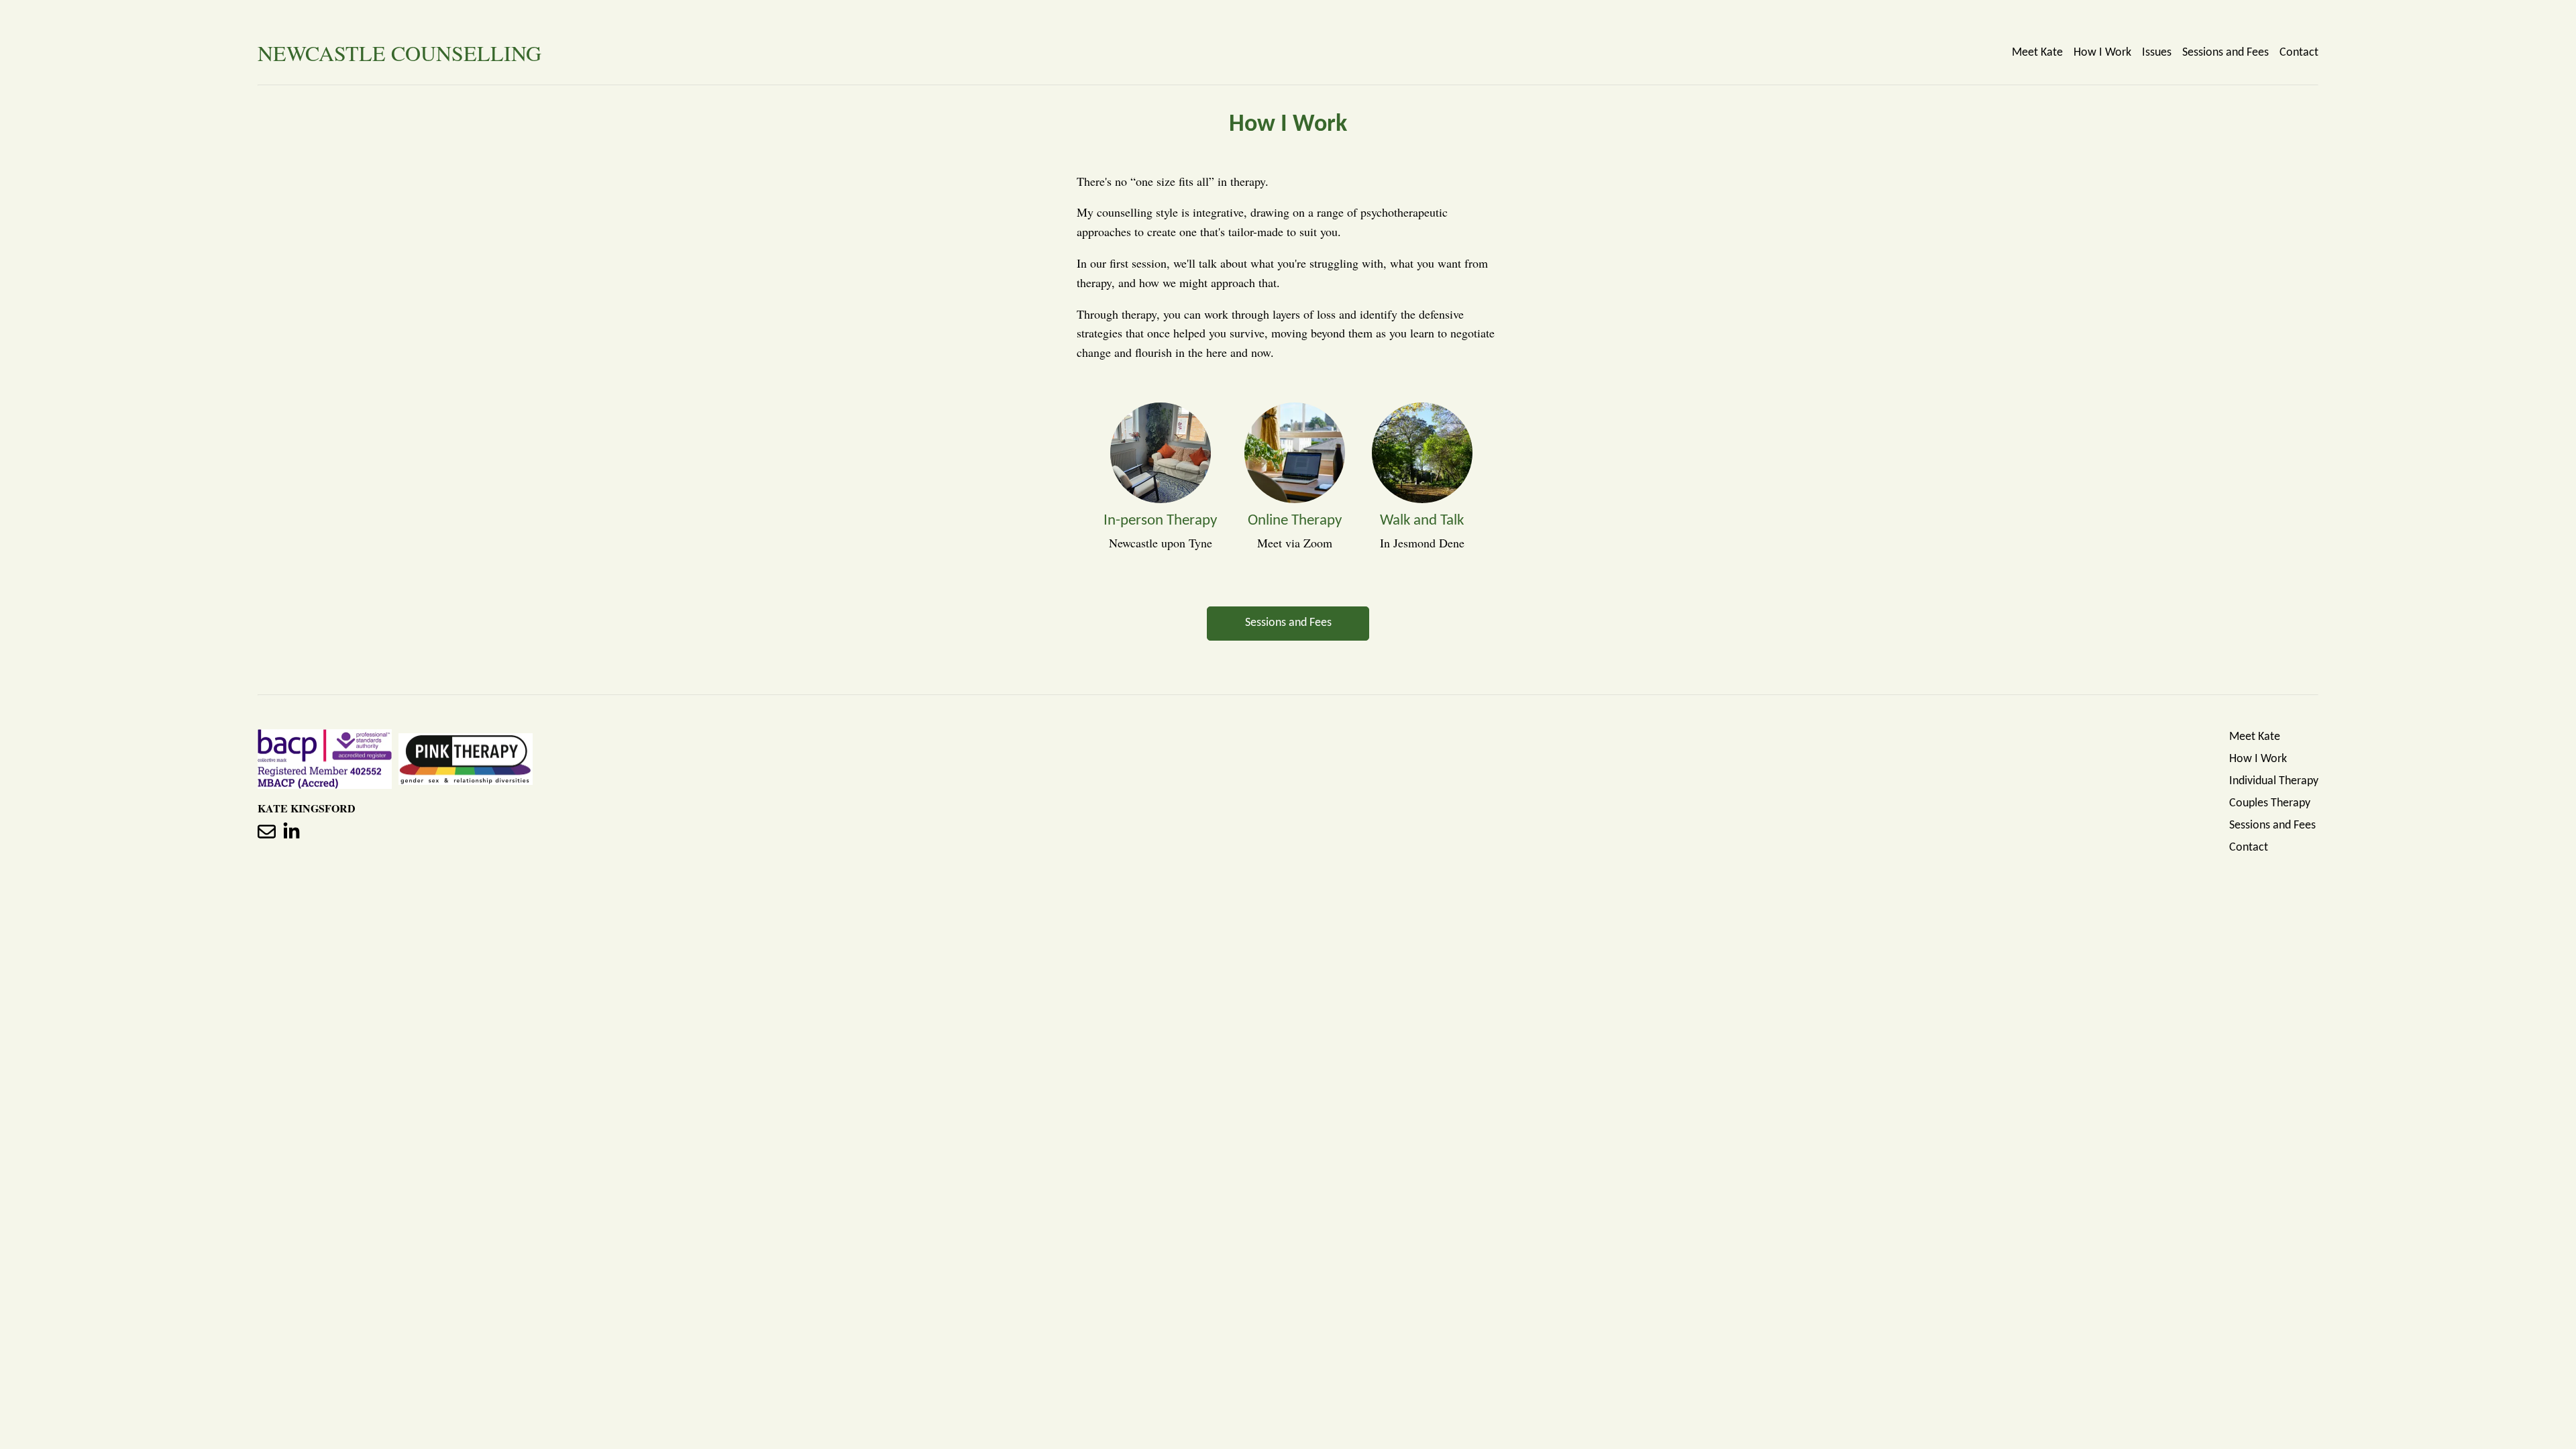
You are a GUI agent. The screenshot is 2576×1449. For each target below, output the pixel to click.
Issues (2157, 53)
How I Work (2102, 53)
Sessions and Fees (2225, 53)
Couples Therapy (2270, 803)
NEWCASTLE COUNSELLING (399, 53)
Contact (2299, 53)
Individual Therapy (2274, 781)
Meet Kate (2037, 53)
